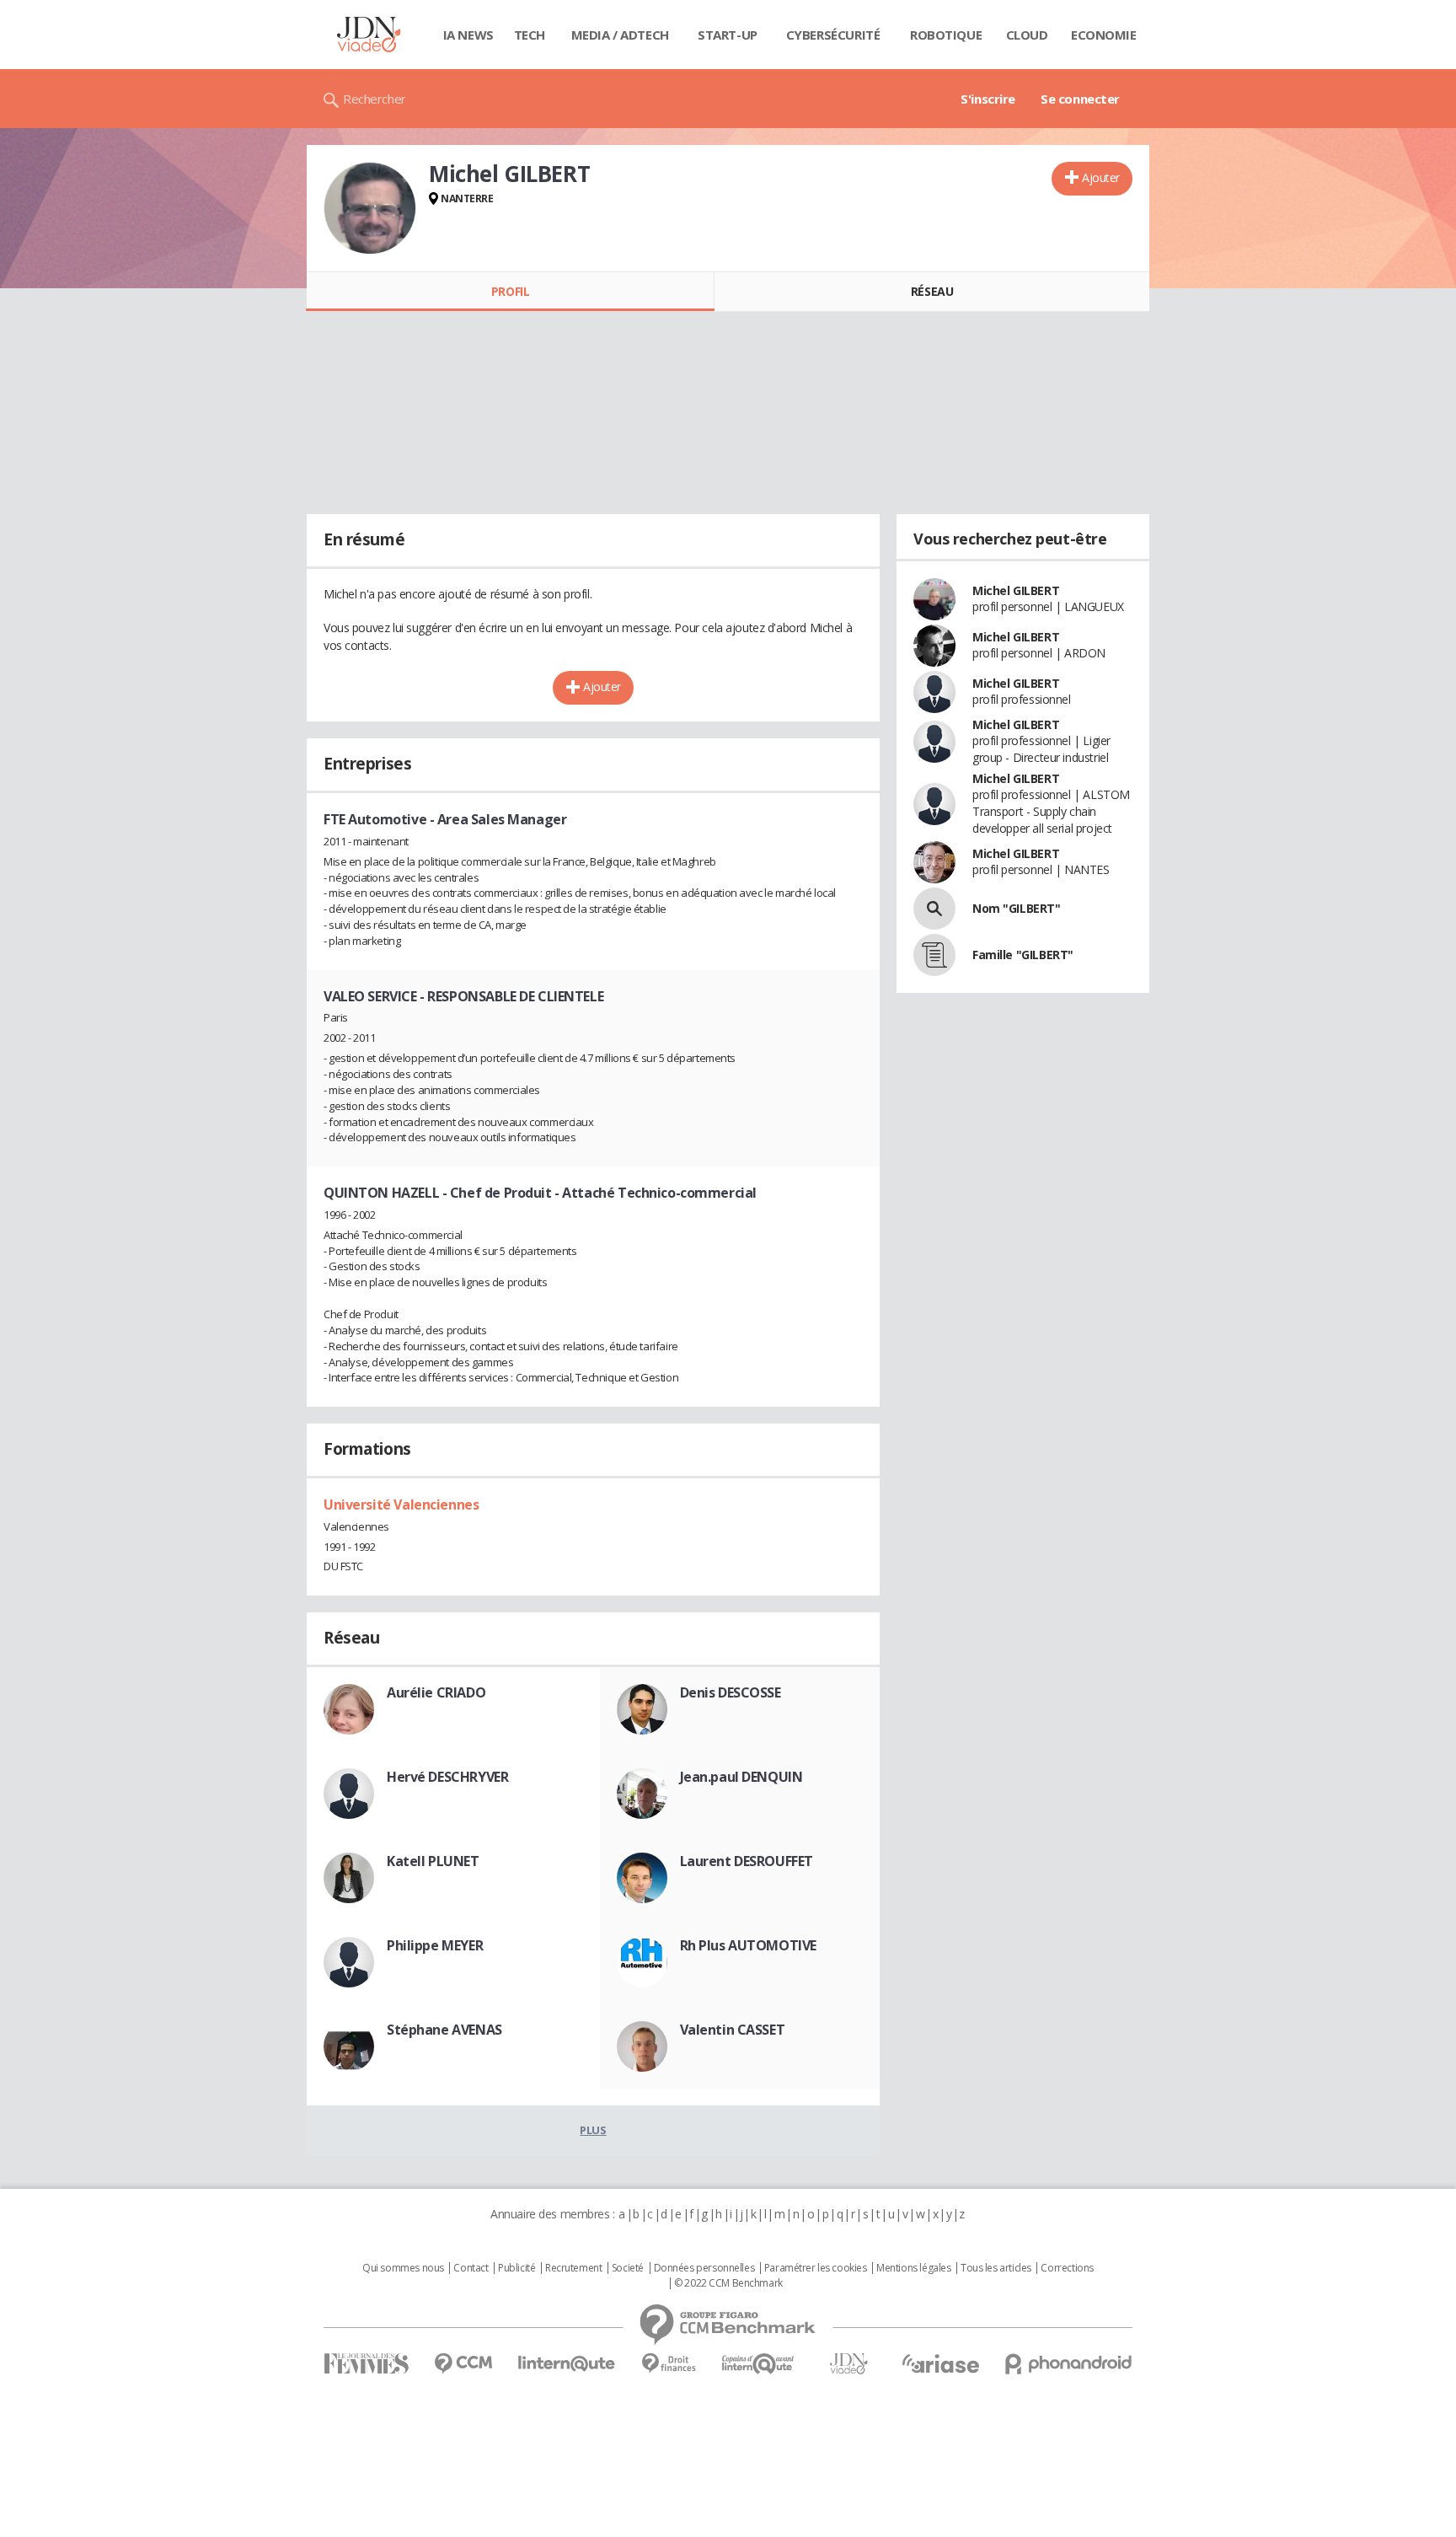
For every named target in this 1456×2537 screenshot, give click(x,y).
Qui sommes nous (403, 2268)
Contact (471, 2268)
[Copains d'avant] (759, 2364)
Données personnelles (704, 2268)
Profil (510, 291)
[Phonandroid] (1069, 2364)
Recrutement (573, 2268)
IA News (468, 35)
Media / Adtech (620, 35)
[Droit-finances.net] (669, 2364)
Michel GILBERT (1016, 590)
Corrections (1067, 2268)
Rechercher (375, 99)
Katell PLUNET (433, 1861)
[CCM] (463, 2364)
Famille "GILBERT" (1023, 955)
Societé (628, 2268)
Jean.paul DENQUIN (741, 1777)
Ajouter (1101, 177)
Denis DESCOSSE (731, 1692)
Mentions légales (913, 2268)
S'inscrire (988, 99)
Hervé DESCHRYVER (447, 1777)
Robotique (946, 35)
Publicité (517, 2268)
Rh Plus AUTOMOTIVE (748, 1945)
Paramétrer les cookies (816, 2268)
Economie (1104, 35)
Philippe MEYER (435, 1945)
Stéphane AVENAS (444, 2030)
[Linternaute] (567, 2364)
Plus (593, 2130)
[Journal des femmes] (366, 2364)
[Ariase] (940, 2363)
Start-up (728, 35)
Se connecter (1080, 99)
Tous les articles (996, 2268)
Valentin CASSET (733, 2030)
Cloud (1027, 35)
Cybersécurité (833, 35)
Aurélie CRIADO (436, 1692)
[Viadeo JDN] (848, 2364)
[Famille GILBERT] (934, 955)
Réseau (932, 291)
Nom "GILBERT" (1017, 908)
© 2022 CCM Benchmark (728, 2283)
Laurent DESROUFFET (747, 1861)
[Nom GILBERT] (934, 909)
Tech (530, 35)
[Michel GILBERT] (370, 208)
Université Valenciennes (401, 1504)
